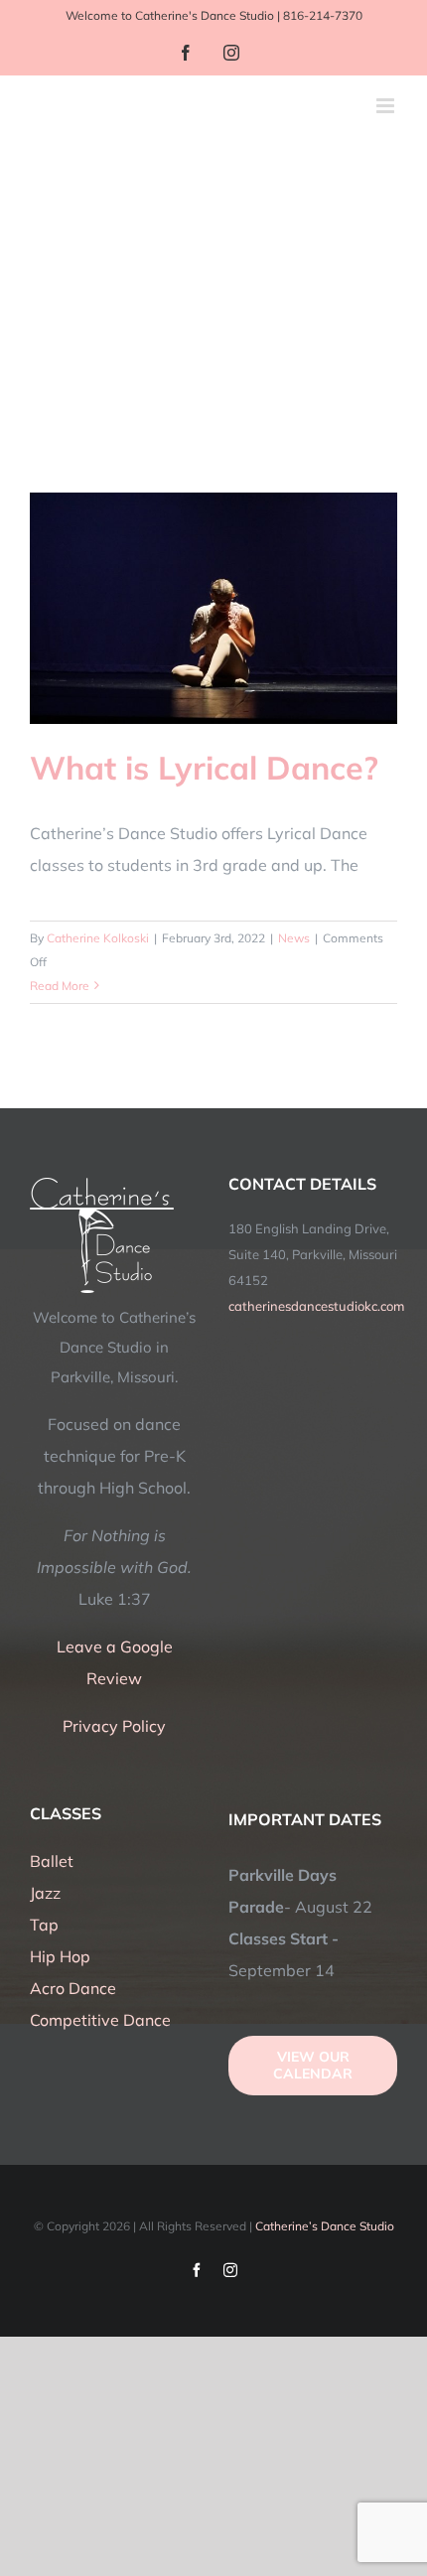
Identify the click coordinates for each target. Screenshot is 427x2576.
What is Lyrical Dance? (204, 768)
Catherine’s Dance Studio (325, 2226)
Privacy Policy (114, 1726)
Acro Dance (73, 1988)
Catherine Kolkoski (98, 938)
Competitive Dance (100, 2020)
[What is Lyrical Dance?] (213, 608)
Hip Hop (60, 1956)
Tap (44, 1925)
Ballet (52, 1861)
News (294, 938)
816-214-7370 (323, 15)
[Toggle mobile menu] (387, 106)
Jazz (45, 1893)
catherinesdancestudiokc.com (316, 1306)
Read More (60, 986)
